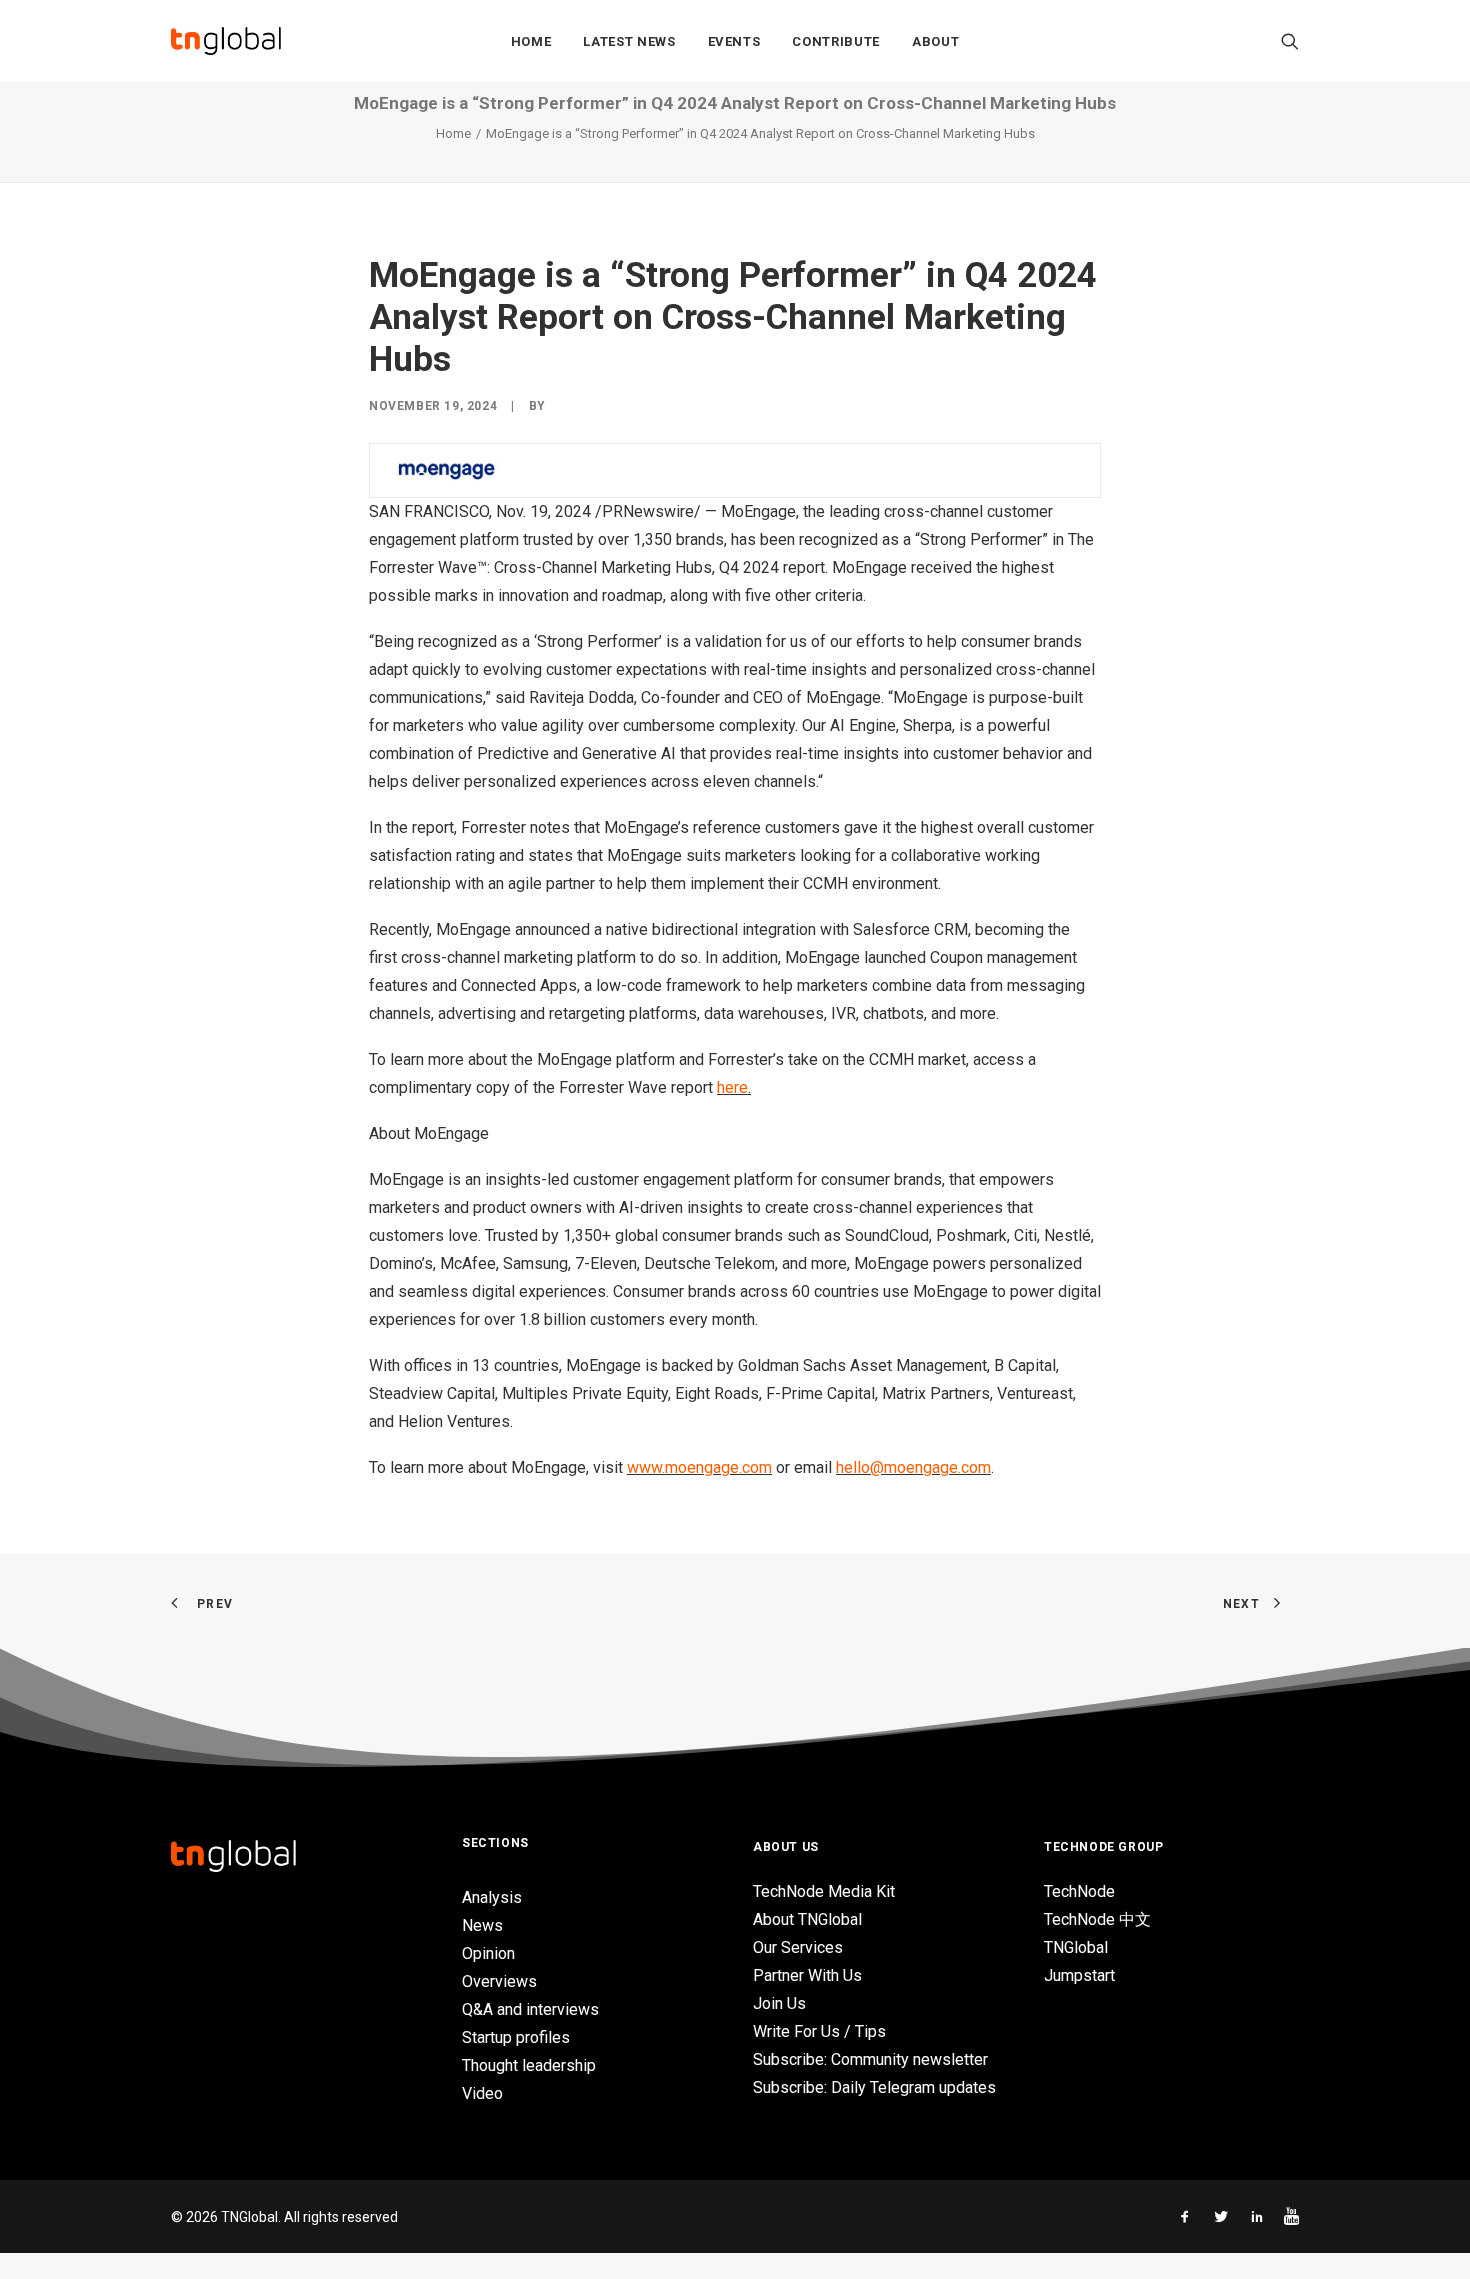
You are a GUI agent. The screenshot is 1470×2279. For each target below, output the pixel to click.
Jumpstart (1079, 1975)
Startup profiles (516, 2037)
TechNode (1079, 1891)
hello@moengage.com (913, 1467)
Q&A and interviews (530, 2009)
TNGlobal (1076, 1947)
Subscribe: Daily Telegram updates (874, 2087)
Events (734, 41)
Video (482, 2093)
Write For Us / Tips (819, 2031)
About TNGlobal (807, 1919)
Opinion (488, 1953)
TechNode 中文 (1097, 1919)
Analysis (492, 1897)
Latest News (629, 41)
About (935, 41)
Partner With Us (807, 1975)
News (482, 1925)
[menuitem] (531, 41)
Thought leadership (529, 2065)
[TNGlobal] (226, 41)
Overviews (499, 1981)
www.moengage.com (699, 1467)
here (732, 1087)
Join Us (779, 2003)
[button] (1290, 41)
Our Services (798, 1947)
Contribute (836, 41)
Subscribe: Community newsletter (870, 2059)
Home (531, 41)
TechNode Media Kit (824, 1891)
